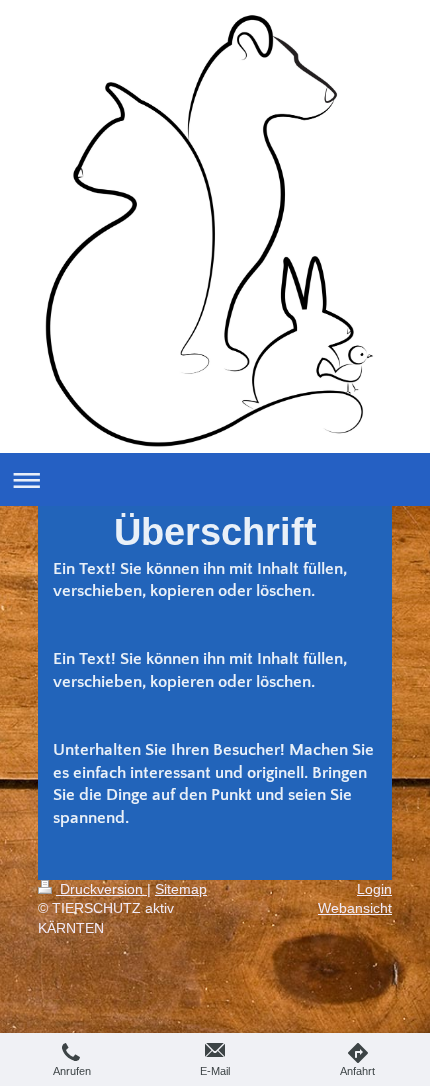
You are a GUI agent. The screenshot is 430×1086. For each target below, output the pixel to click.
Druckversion (101, 889)
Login (374, 889)
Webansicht (355, 908)
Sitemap (181, 889)
